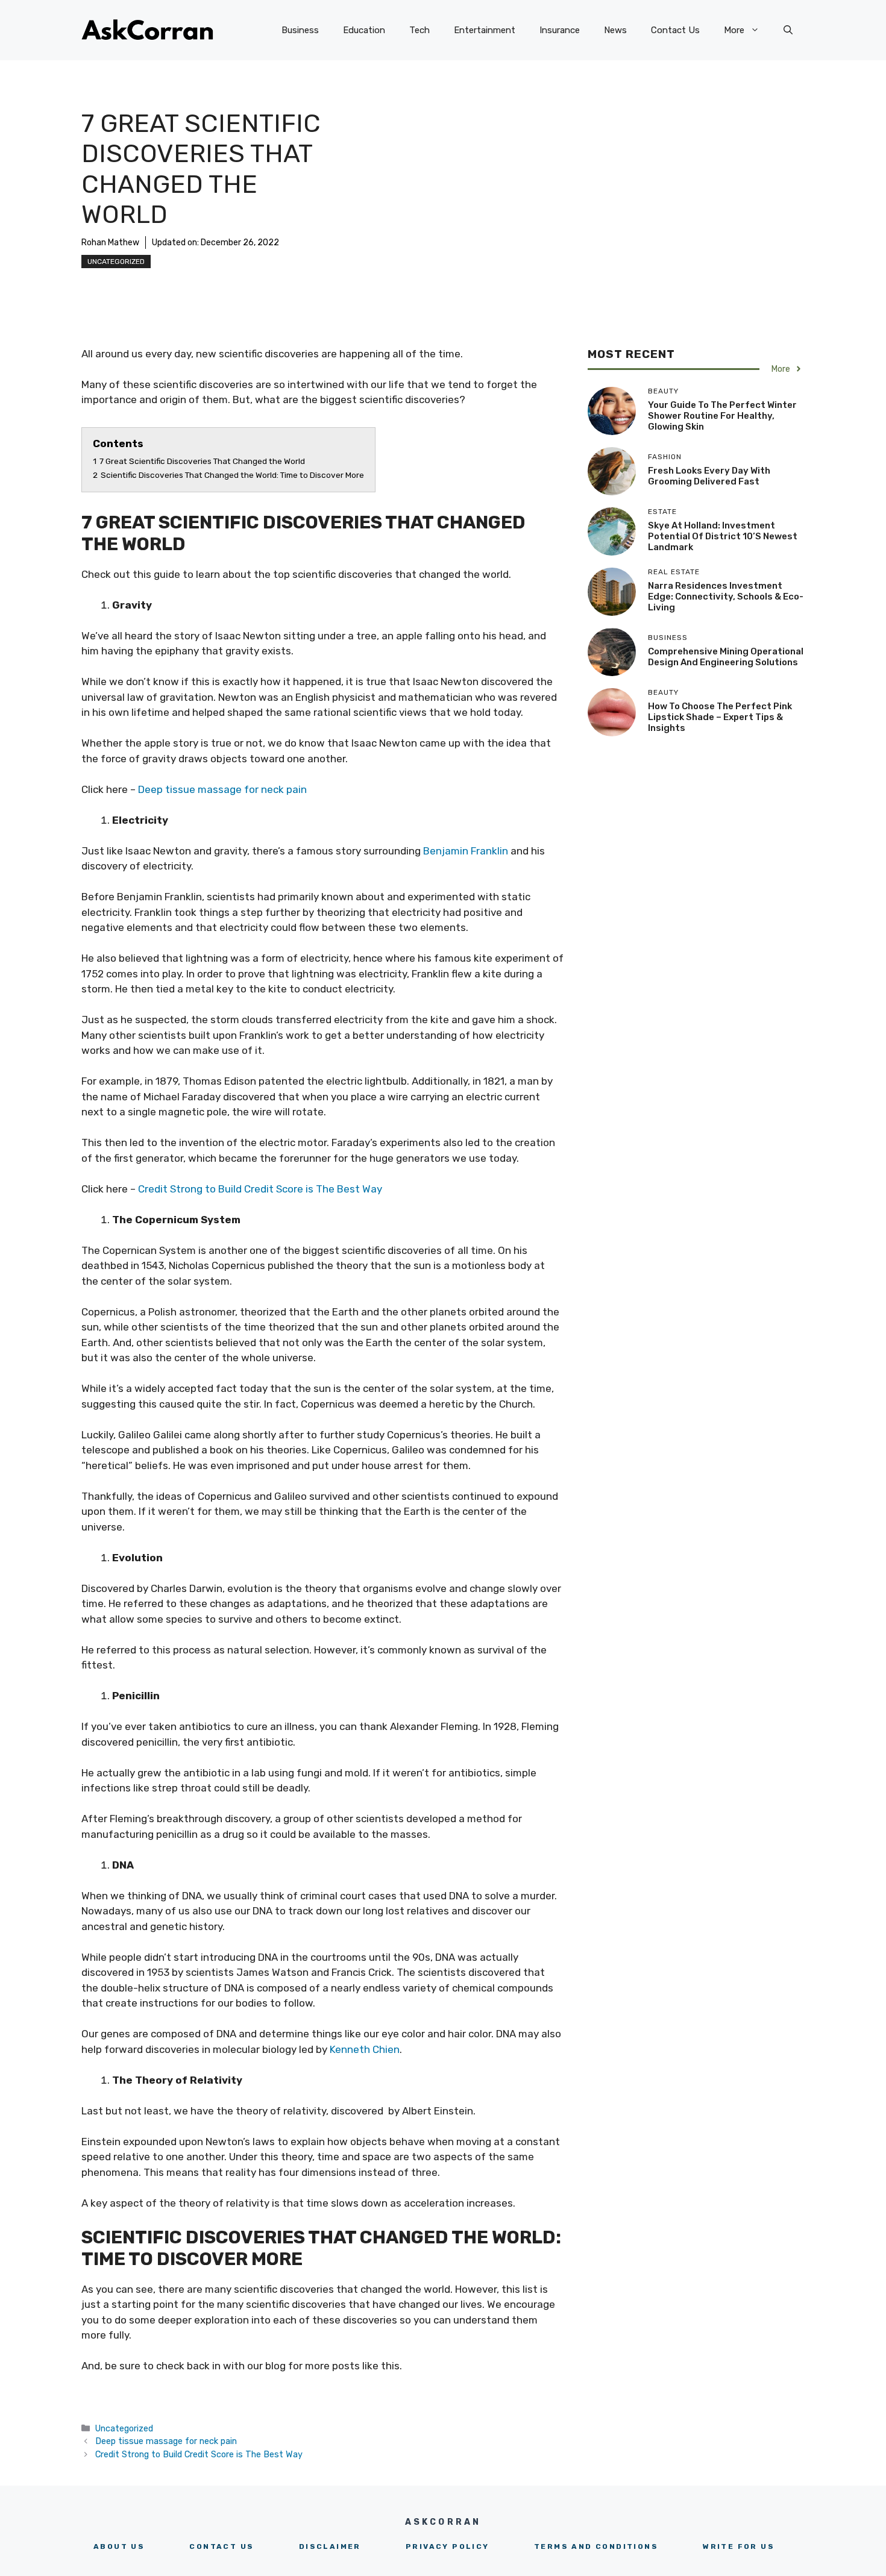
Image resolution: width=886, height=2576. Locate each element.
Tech (419, 30)
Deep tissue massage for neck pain (222, 789)
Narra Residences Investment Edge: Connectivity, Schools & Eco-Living (726, 597)
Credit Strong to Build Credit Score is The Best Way (260, 1189)
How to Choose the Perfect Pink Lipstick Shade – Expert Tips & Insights (720, 717)
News (615, 30)
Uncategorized (116, 262)
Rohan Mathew (110, 243)
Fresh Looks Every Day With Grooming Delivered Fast (709, 476)
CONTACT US (222, 2546)
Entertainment (485, 30)
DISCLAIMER (330, 2546)
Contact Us (675, 30)
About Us (119, 2546)
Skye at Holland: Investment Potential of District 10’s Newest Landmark (723, 536)
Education (364, 30)
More (734, 30)
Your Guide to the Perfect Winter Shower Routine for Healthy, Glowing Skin (722, 416)
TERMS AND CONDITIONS (596, 2546)
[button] (788, 30)
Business (300, 30)
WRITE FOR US (739, 2546)
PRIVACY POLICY (448, 2546)
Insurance (560, 30)
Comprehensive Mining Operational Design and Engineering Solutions (726, 657)
